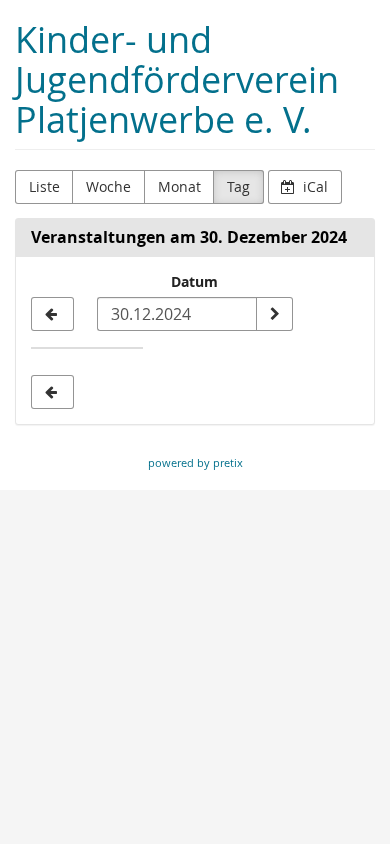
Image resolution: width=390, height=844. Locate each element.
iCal (313, 186)
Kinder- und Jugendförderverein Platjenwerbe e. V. (177, 79)
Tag (238, 186)
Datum (194, 281)
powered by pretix (195, 462)
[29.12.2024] (52, 314)
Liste (44, 186)
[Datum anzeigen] (274, 314)
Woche (108, 186)
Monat (179, 186)
